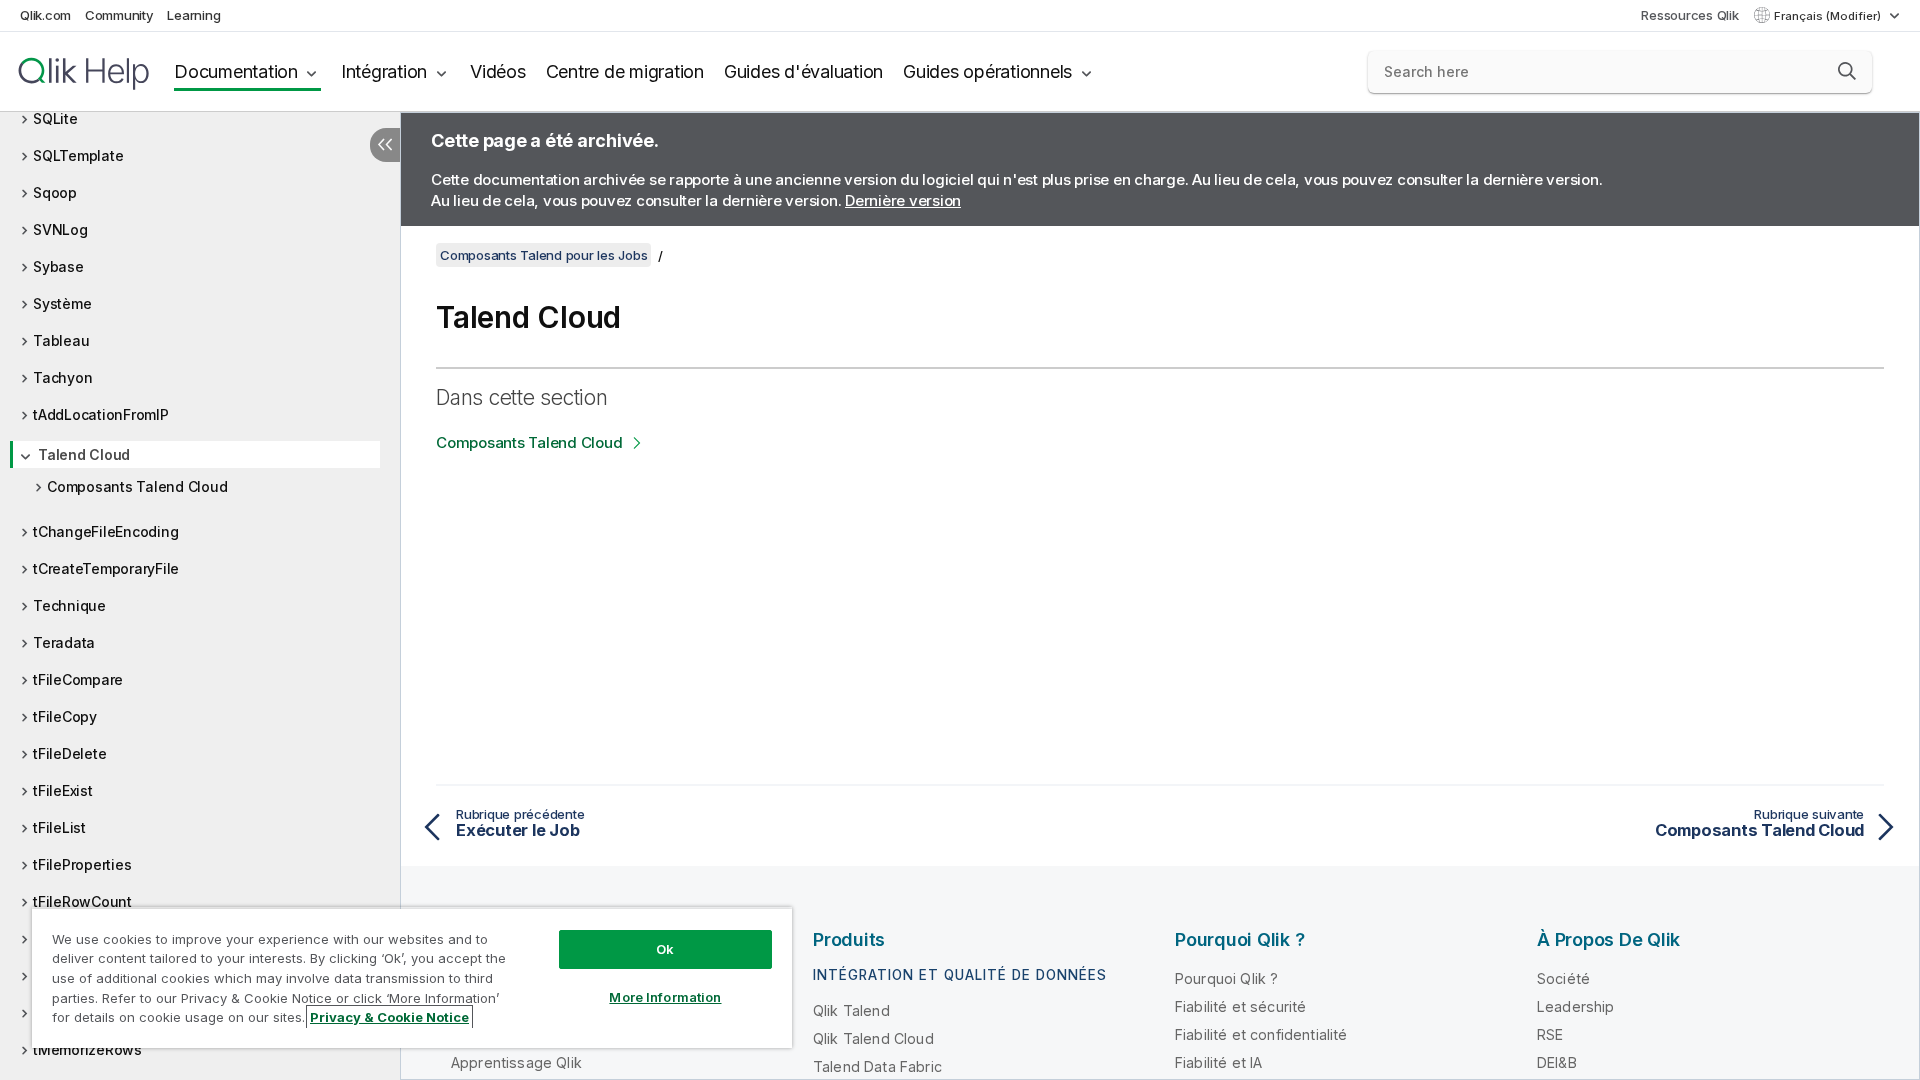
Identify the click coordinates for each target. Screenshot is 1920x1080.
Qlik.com (45, 15)
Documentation (236, 71)
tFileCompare (78, 679)
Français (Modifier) (1829, 16)
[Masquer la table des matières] (385, 145)
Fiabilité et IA (1218, 1062)
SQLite (55, 118)
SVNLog (60, 229)
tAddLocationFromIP (101, 414)
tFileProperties (82, 864)
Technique (69, 605)
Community (119, 15)
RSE (1550, 1034)
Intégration (384, 71)
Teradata (64, 642)
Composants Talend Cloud (137, 486)
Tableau (61, 340)
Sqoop (55, 192)
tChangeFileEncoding (105, 531)
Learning (193, 15)
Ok (665, 949)
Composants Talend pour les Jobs (543, 255)
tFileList (59, 827)
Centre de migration (625, 71)
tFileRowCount (82, 901)
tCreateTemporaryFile (106, 568)
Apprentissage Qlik (516, 1062)
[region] (412, 977)
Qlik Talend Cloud (873, 1038)
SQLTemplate (78, 155)
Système (62, 303)
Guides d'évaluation (803, 71)
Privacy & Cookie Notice (389, 1017)
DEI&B (1557, 1062)
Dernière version (903, 200)
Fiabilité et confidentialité (1261, 1034)
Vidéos (498, 71)
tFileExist (63, 790)
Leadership (1576, 1006)
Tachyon (62, 377)
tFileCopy (65, 716)
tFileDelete (69, 753)
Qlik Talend (851, 1010)
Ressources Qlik (1689, 15)
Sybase (58, 266)
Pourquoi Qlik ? (1226, 978)
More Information (665, 997)
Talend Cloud (84, 454)
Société (1563, 978)
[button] (1847, 71)
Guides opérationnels (987, 71)
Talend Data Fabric (877, 1066)
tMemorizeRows (87, 1049)
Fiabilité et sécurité (1240, 1006)
